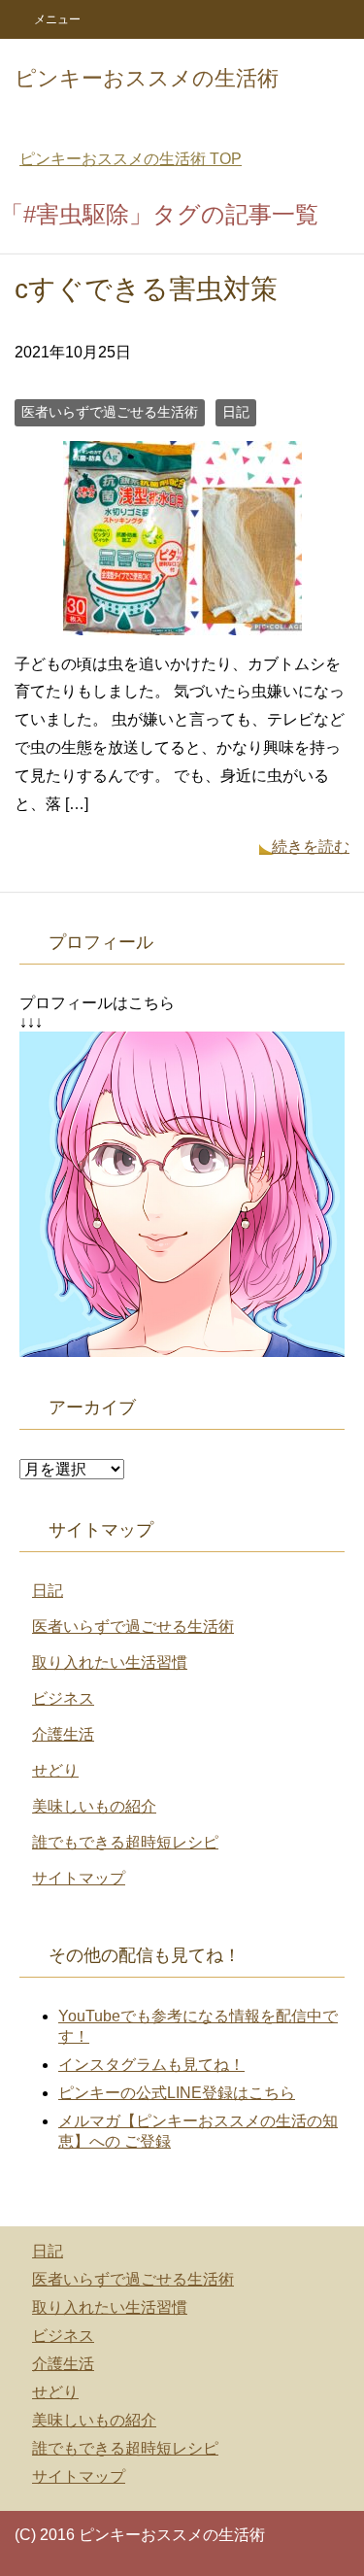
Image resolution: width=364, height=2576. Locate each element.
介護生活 (63, 1734)
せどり (55, 1770)
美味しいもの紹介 (94, 1806)
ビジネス (63, 1698)
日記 (236, 412)
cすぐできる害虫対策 (146, 289)
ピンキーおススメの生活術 (147, 78)
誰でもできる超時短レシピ (125, 1842)
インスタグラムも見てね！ (151, 2065)
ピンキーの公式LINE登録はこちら (177, 2093)
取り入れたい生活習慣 (110, 1662)
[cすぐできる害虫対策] (182, 620)
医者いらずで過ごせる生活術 (110, 412)
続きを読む (311, 847)
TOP (131, 159)
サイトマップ (79, 1878)
